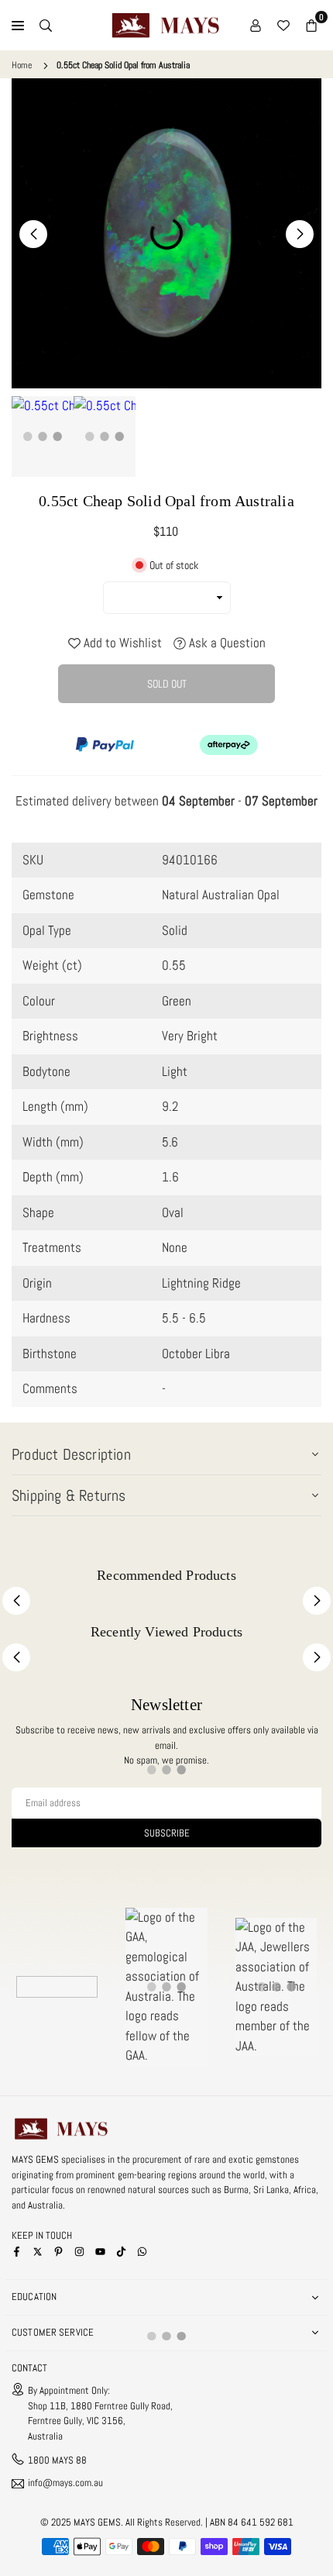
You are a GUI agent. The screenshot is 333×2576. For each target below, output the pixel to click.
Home (22, 65)
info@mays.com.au (65, 2483)
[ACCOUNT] (256, 26)
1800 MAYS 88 (57, 2460)
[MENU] (18, 26)
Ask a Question (226, 643)
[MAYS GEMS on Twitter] (38, 2251)
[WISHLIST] (283, 26)
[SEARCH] (46, 26)
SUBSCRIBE (167, 1833)
